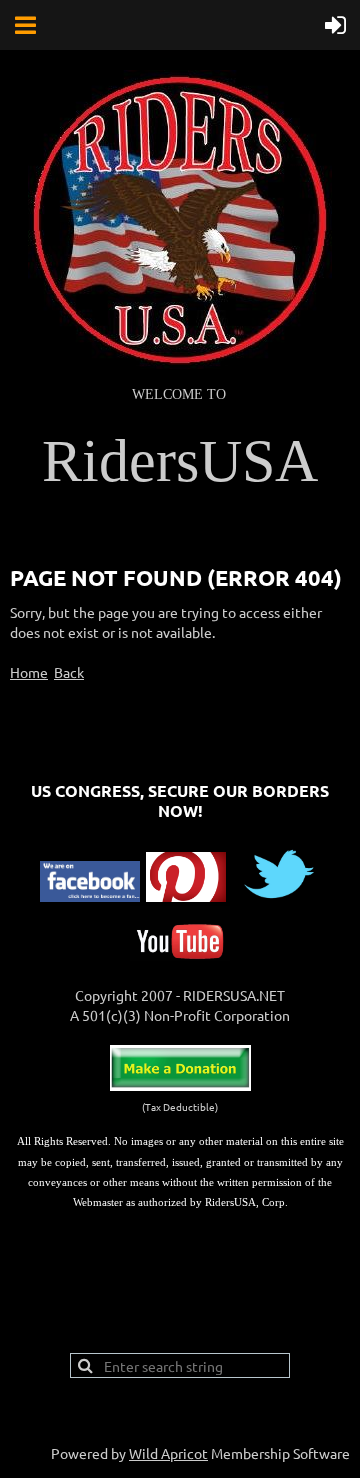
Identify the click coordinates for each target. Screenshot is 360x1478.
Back (69, 672)
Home (29, 672)
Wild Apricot (168, 1453)
